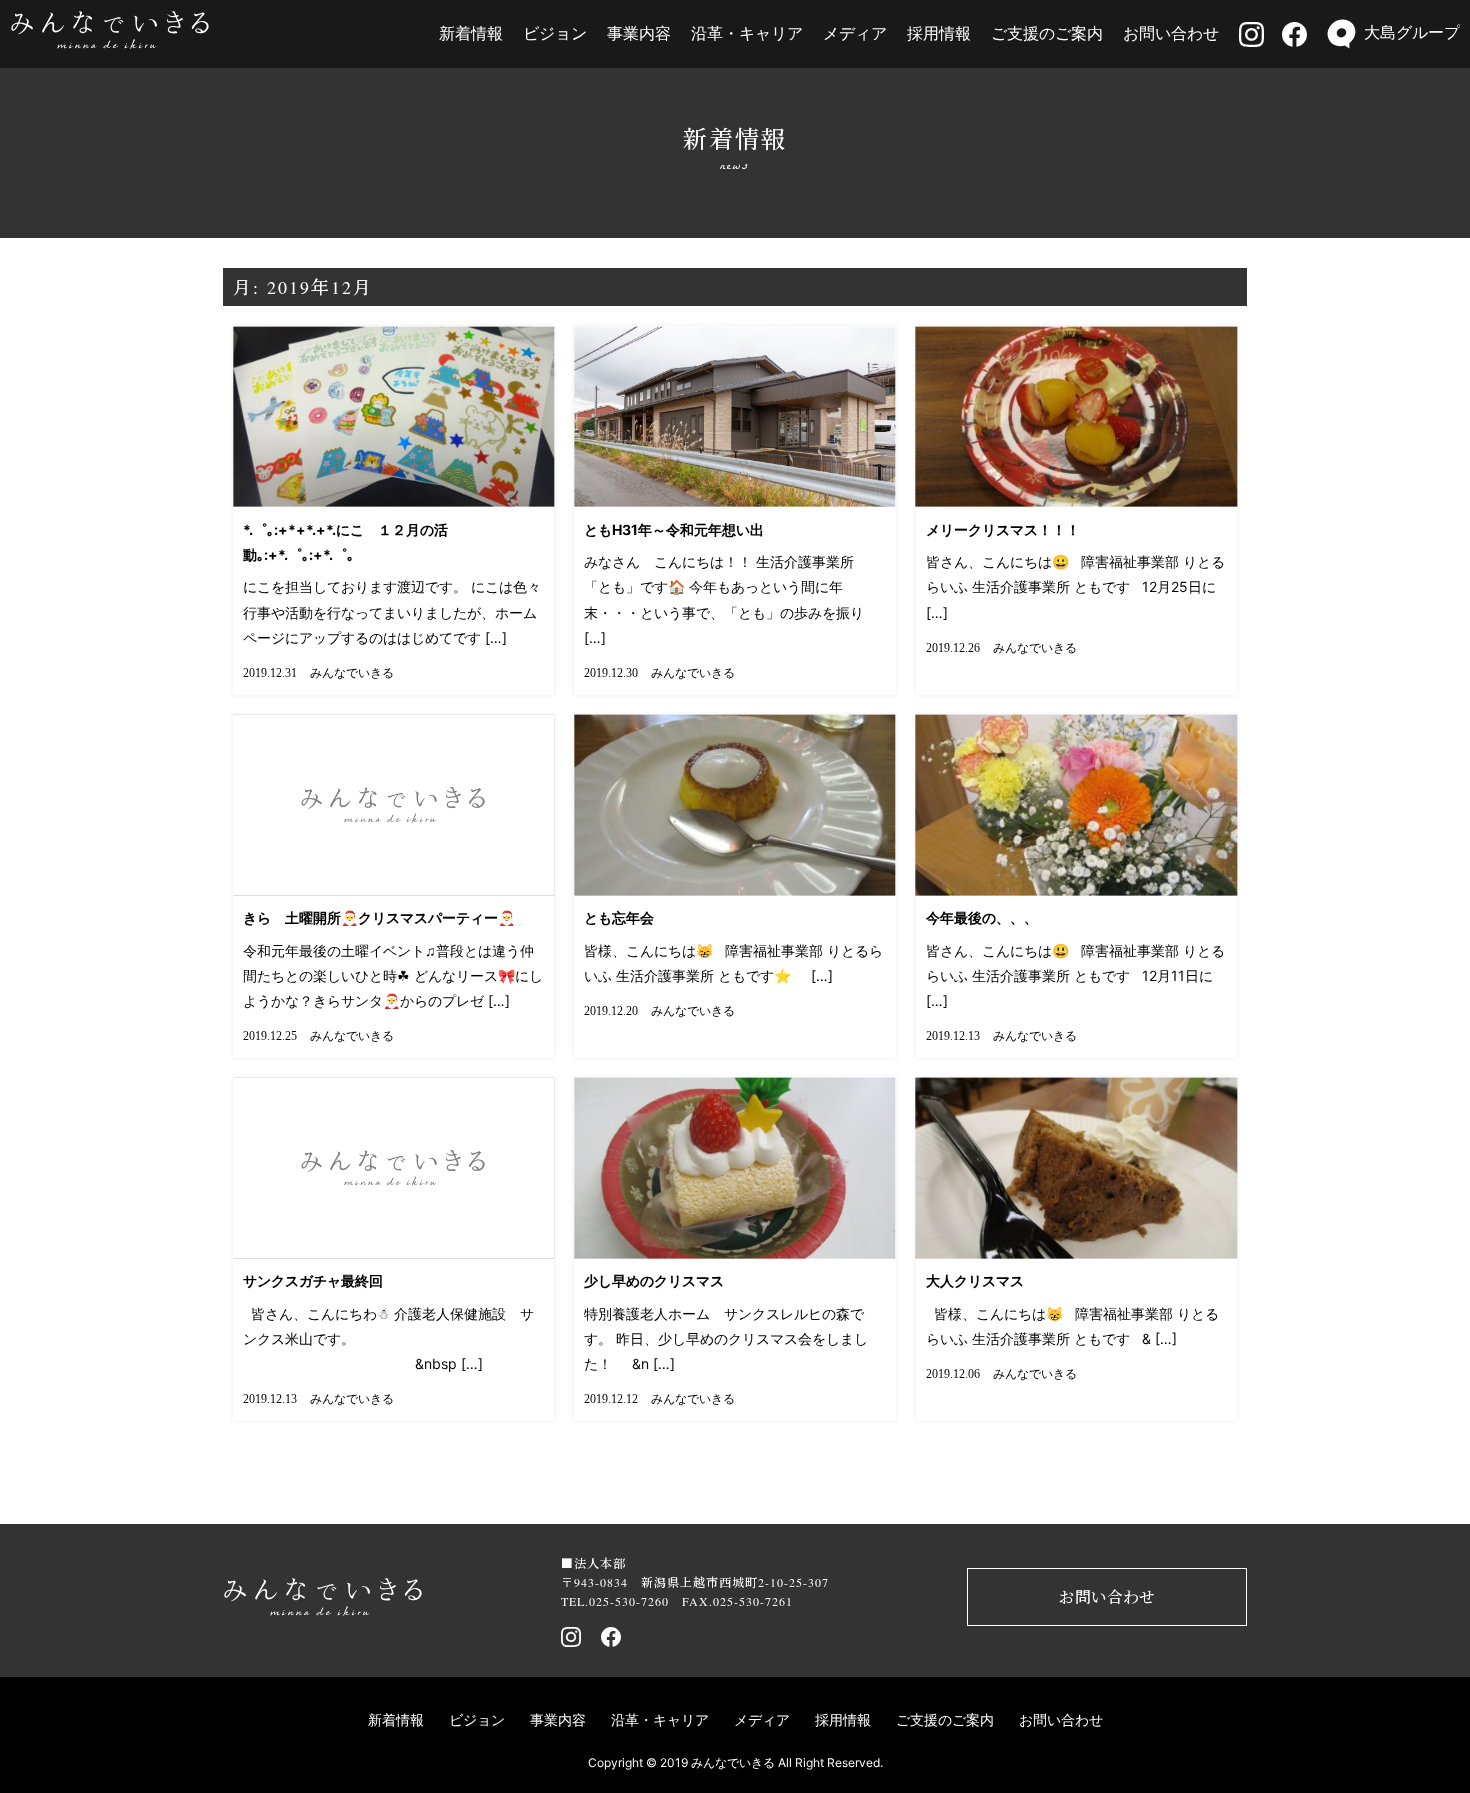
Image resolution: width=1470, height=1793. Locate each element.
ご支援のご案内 (1047, 33)
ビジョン (555, 33)
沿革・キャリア (747, 33)
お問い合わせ (1171, 33)
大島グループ (1412, 32)
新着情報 (471, 33)
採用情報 (939, 33)
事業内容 (639, 33)
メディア (855, 33)
